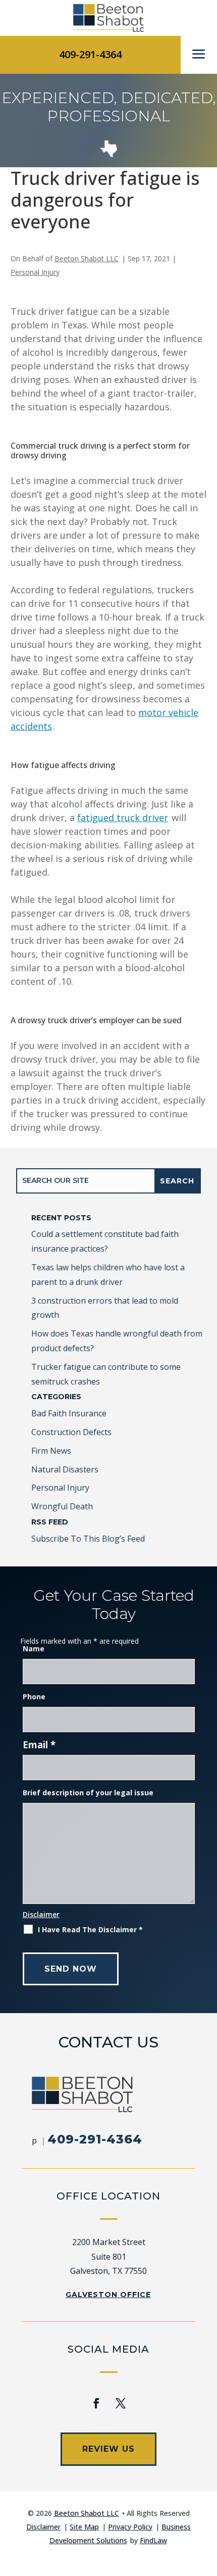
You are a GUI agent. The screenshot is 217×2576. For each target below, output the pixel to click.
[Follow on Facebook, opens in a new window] (96, 2403)
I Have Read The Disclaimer (90, 1929)
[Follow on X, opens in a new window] (121, 2403)
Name (34, 1649)
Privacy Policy (130, 2527)
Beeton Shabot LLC (87, 258)
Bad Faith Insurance (69, 1413)
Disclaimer (41, 1914)
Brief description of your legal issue (88, 1793)
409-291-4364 (90, 54)
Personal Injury (35, 272)
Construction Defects (71, 1432)
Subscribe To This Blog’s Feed (88, 1539)
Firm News (51, 1451)
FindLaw (153, 2540)
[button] (199, 54)
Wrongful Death (62, 1506)
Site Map (84, 2527)
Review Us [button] (108, 2449)
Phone (34, 1697)
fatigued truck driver (123, 818)
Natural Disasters (65, 1469)
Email (39, 1745)
